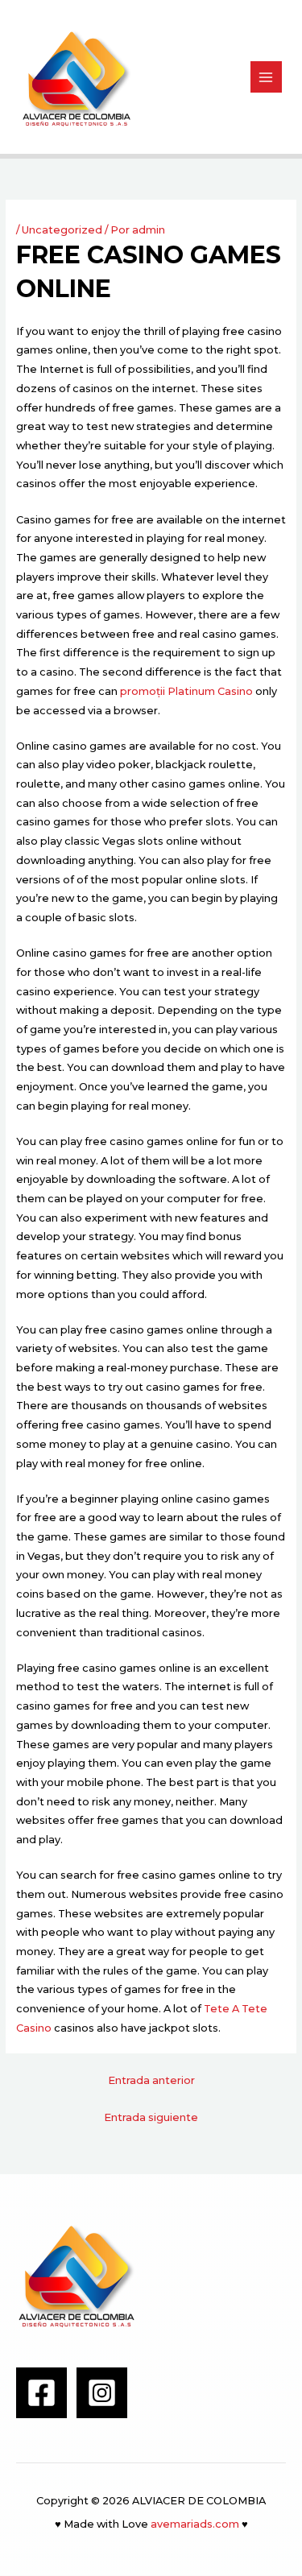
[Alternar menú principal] (266, 77)
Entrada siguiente (151, 2117)
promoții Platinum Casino (186, 691)
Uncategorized (62, 230)
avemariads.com (195, 2524)
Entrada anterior (151, 2080)
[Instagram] (102, 2393)
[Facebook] (41, 2393)
